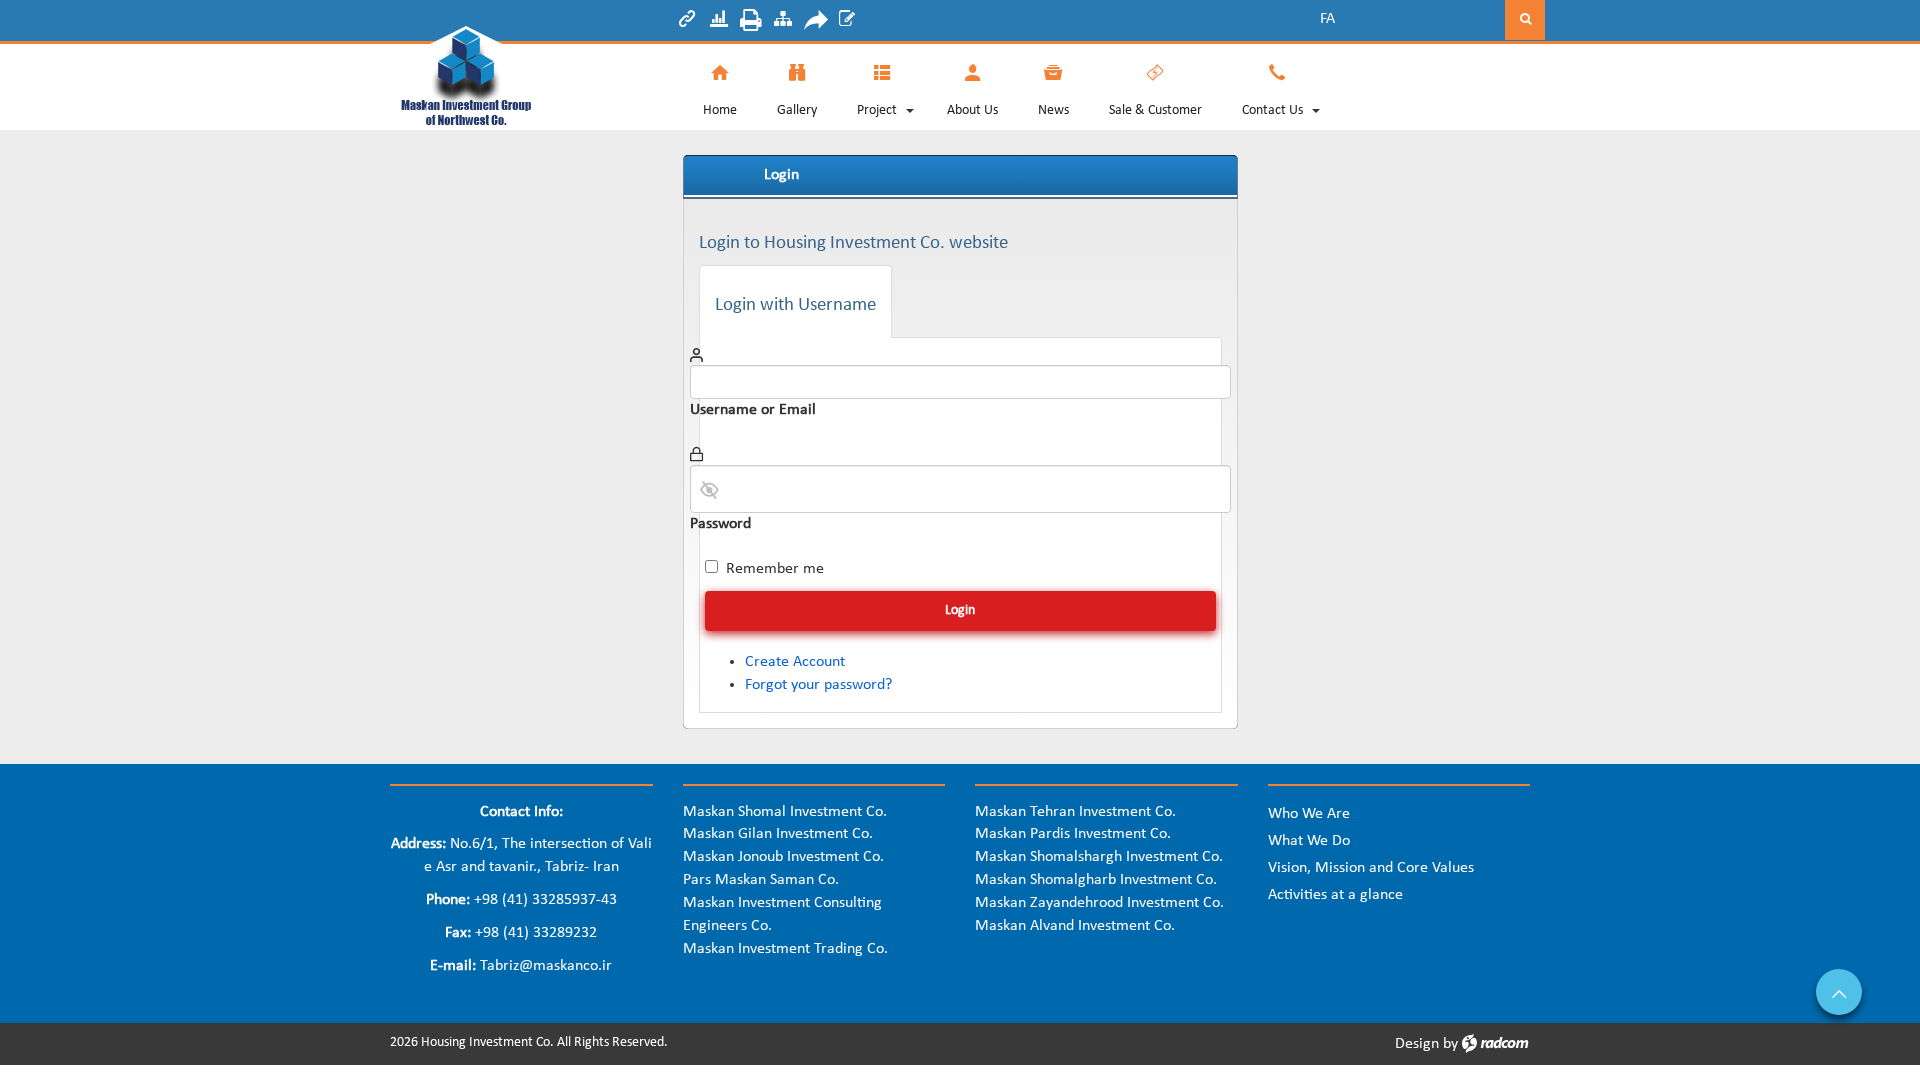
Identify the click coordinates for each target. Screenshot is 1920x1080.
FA (1327, 19)
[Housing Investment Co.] (521, 73)
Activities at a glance (1335, 895)
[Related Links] (687, 22)
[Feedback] (847, 22)
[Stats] (719, 22)
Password (720, 524)
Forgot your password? (818, 685)
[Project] (877, 86)
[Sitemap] (783, 22)
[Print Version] (751, 23)
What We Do (1309, 841)
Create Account (795, 662)
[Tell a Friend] (815, 23)
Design (1417, 1044)
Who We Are (1309, 814)
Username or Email (753, 410)
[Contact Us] (1272, 86)
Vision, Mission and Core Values (1371, 868)
